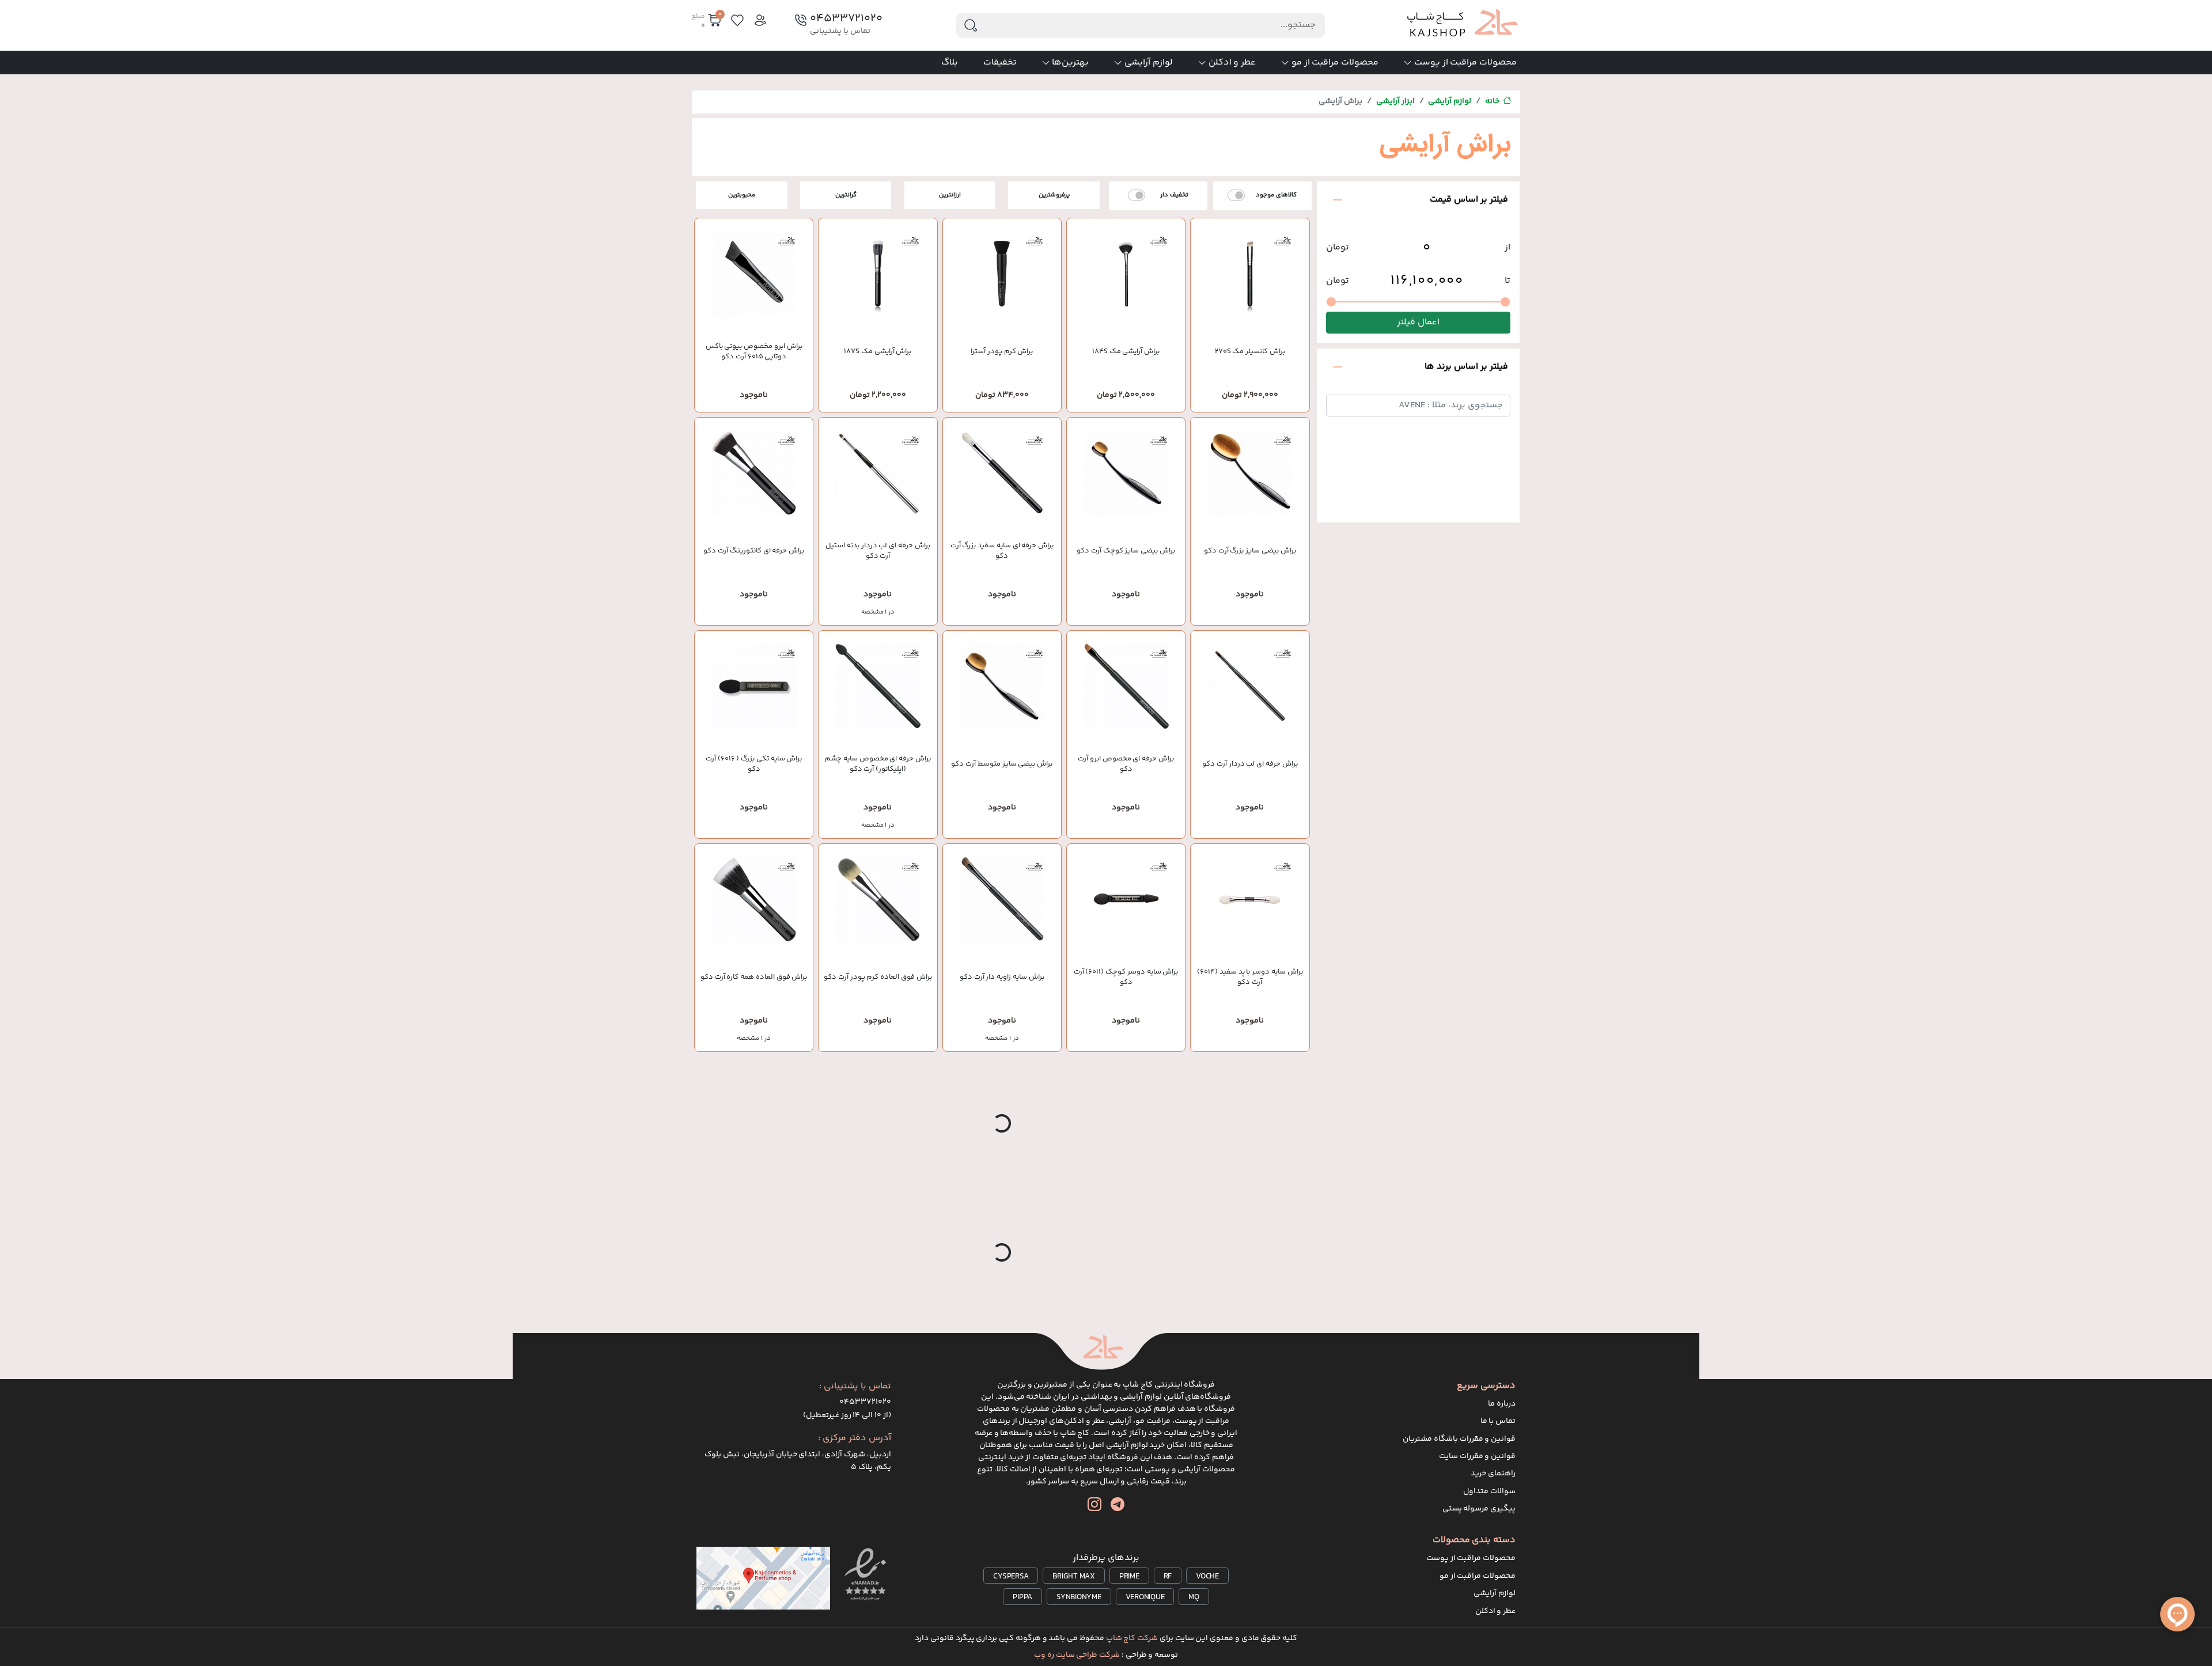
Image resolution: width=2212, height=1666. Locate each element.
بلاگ (950, 63)
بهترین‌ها (1070, 63)
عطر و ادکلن (1232, 63)
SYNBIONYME (1079, 1597)
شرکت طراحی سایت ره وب (1077, 1655)
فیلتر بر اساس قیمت (1469, 200)
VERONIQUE (1145, 1597)
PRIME (1129, 1577)
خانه (1493, 101)
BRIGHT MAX (1074, 1577)
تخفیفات (1000, 63)
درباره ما (1502, 1404)
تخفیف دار (1174, 195)
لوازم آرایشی (1149, 63)
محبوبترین (742, 195)
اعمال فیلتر (1418, 323)
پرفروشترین (1054, 195)
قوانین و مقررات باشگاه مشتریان (1459, 1439)
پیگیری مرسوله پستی (1479, 1509)
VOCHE (1207, 1577)
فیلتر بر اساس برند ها (1466, 367)
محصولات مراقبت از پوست (1465, 63)
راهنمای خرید (1493, 1474)
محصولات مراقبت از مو (1335, 63)
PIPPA (1022, 1597)
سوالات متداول (1489, 1491)
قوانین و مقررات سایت (1477, 1456)
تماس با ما (1498, 1421)
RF (1168, 1577)
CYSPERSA (1011, 1577)
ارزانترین (950, 195)
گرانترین (846, 195)
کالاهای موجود (1276, 195)
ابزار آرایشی (1395, 101)
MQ (1194, 1597)
